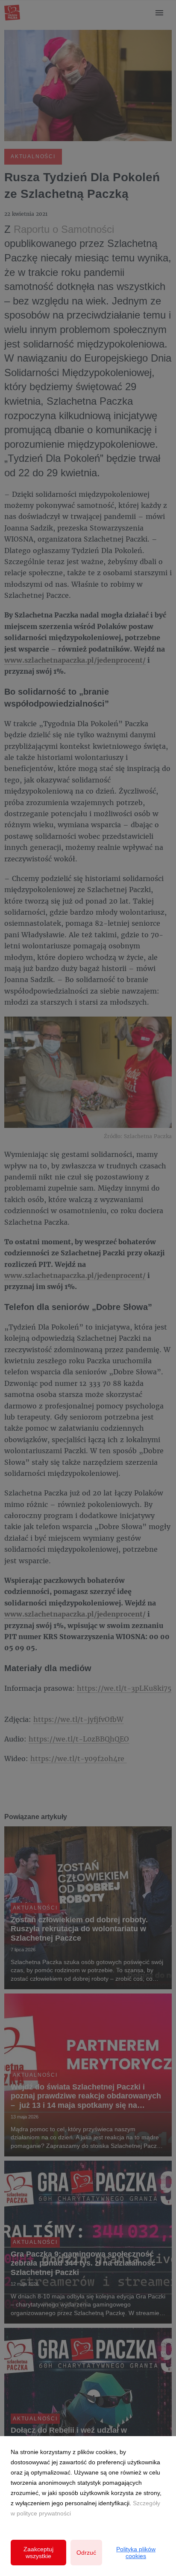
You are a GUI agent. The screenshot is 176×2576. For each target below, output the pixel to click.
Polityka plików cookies (136, 2553)
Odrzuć (86, 2553)
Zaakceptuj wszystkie (38, 2553)
